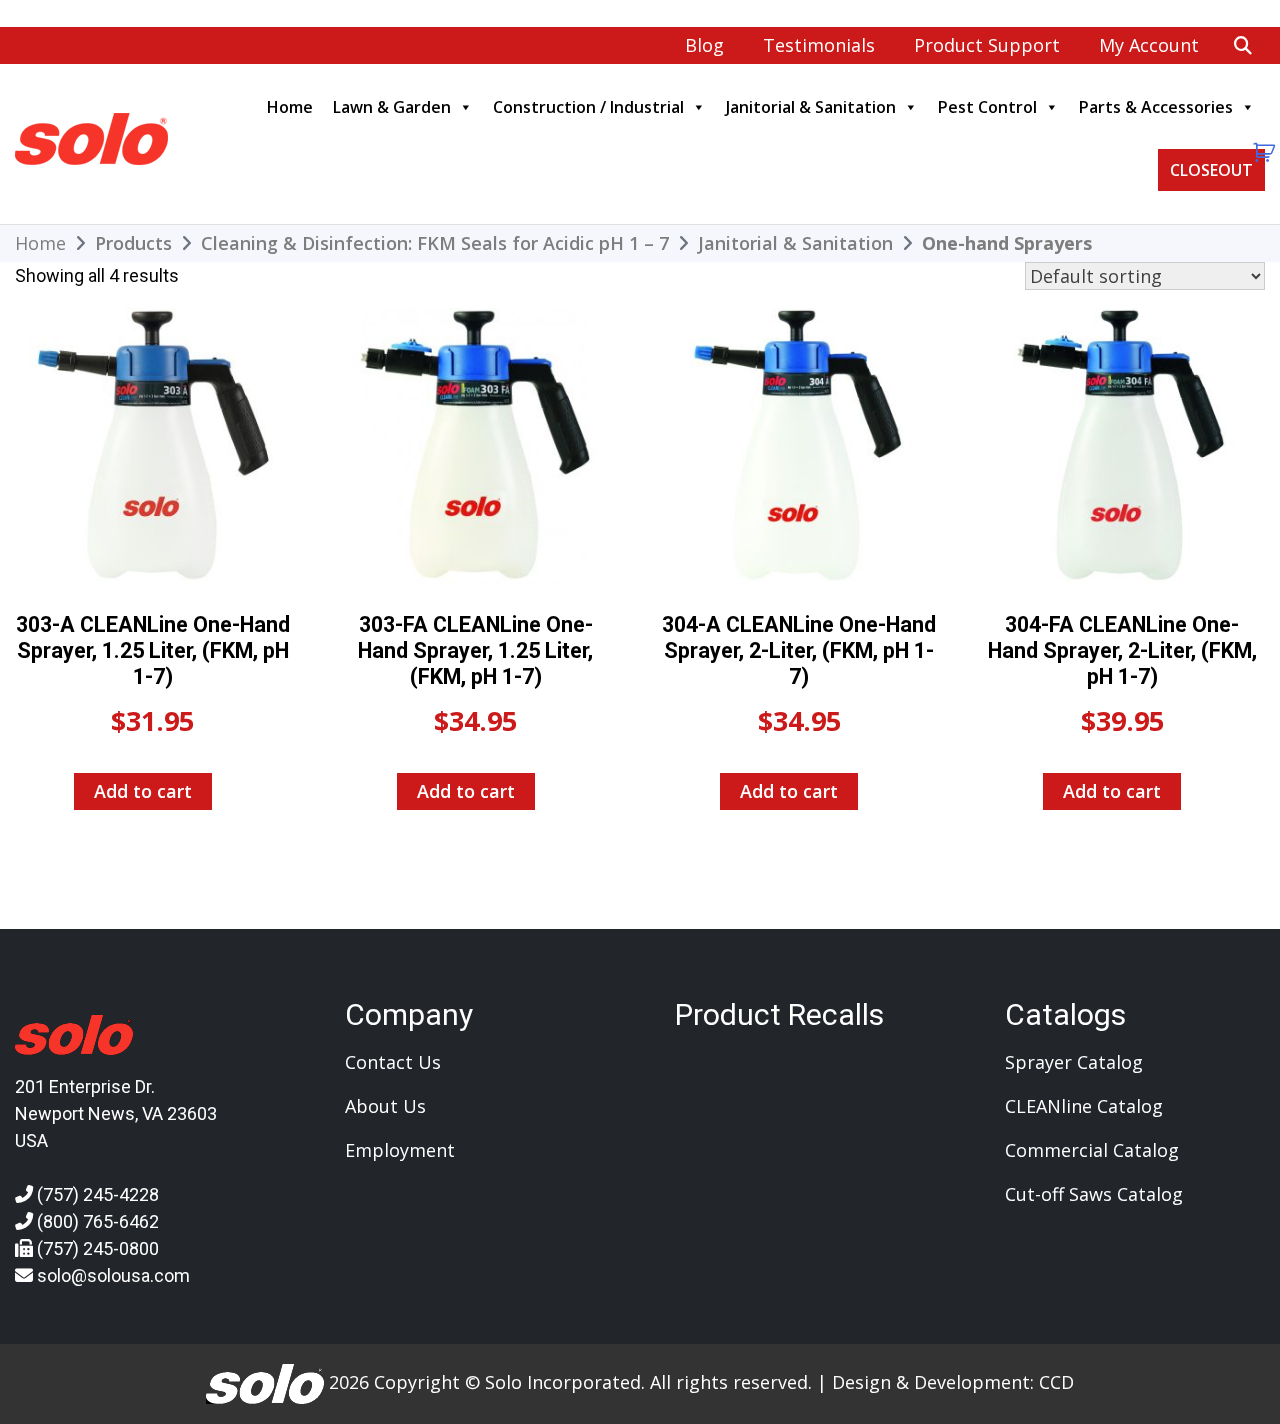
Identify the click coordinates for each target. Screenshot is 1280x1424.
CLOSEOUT (1211, 170)
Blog (704, 45)
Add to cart (143, 791)
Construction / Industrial (588, 107)
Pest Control (987, 107)
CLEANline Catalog (1084, 1106)
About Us (385, 1106)
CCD (1056, 1382)
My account (1149, 45)
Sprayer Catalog (1074, 1062)
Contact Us (393, 1062)
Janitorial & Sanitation (811, 107)
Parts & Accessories (1156, 107)
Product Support (987, 45)
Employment (400, 1150)
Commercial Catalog (1092, 1150)
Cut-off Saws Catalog (1094, 1194)
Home (290, 107)
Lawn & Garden (392, 107)
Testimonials (819, 45)
